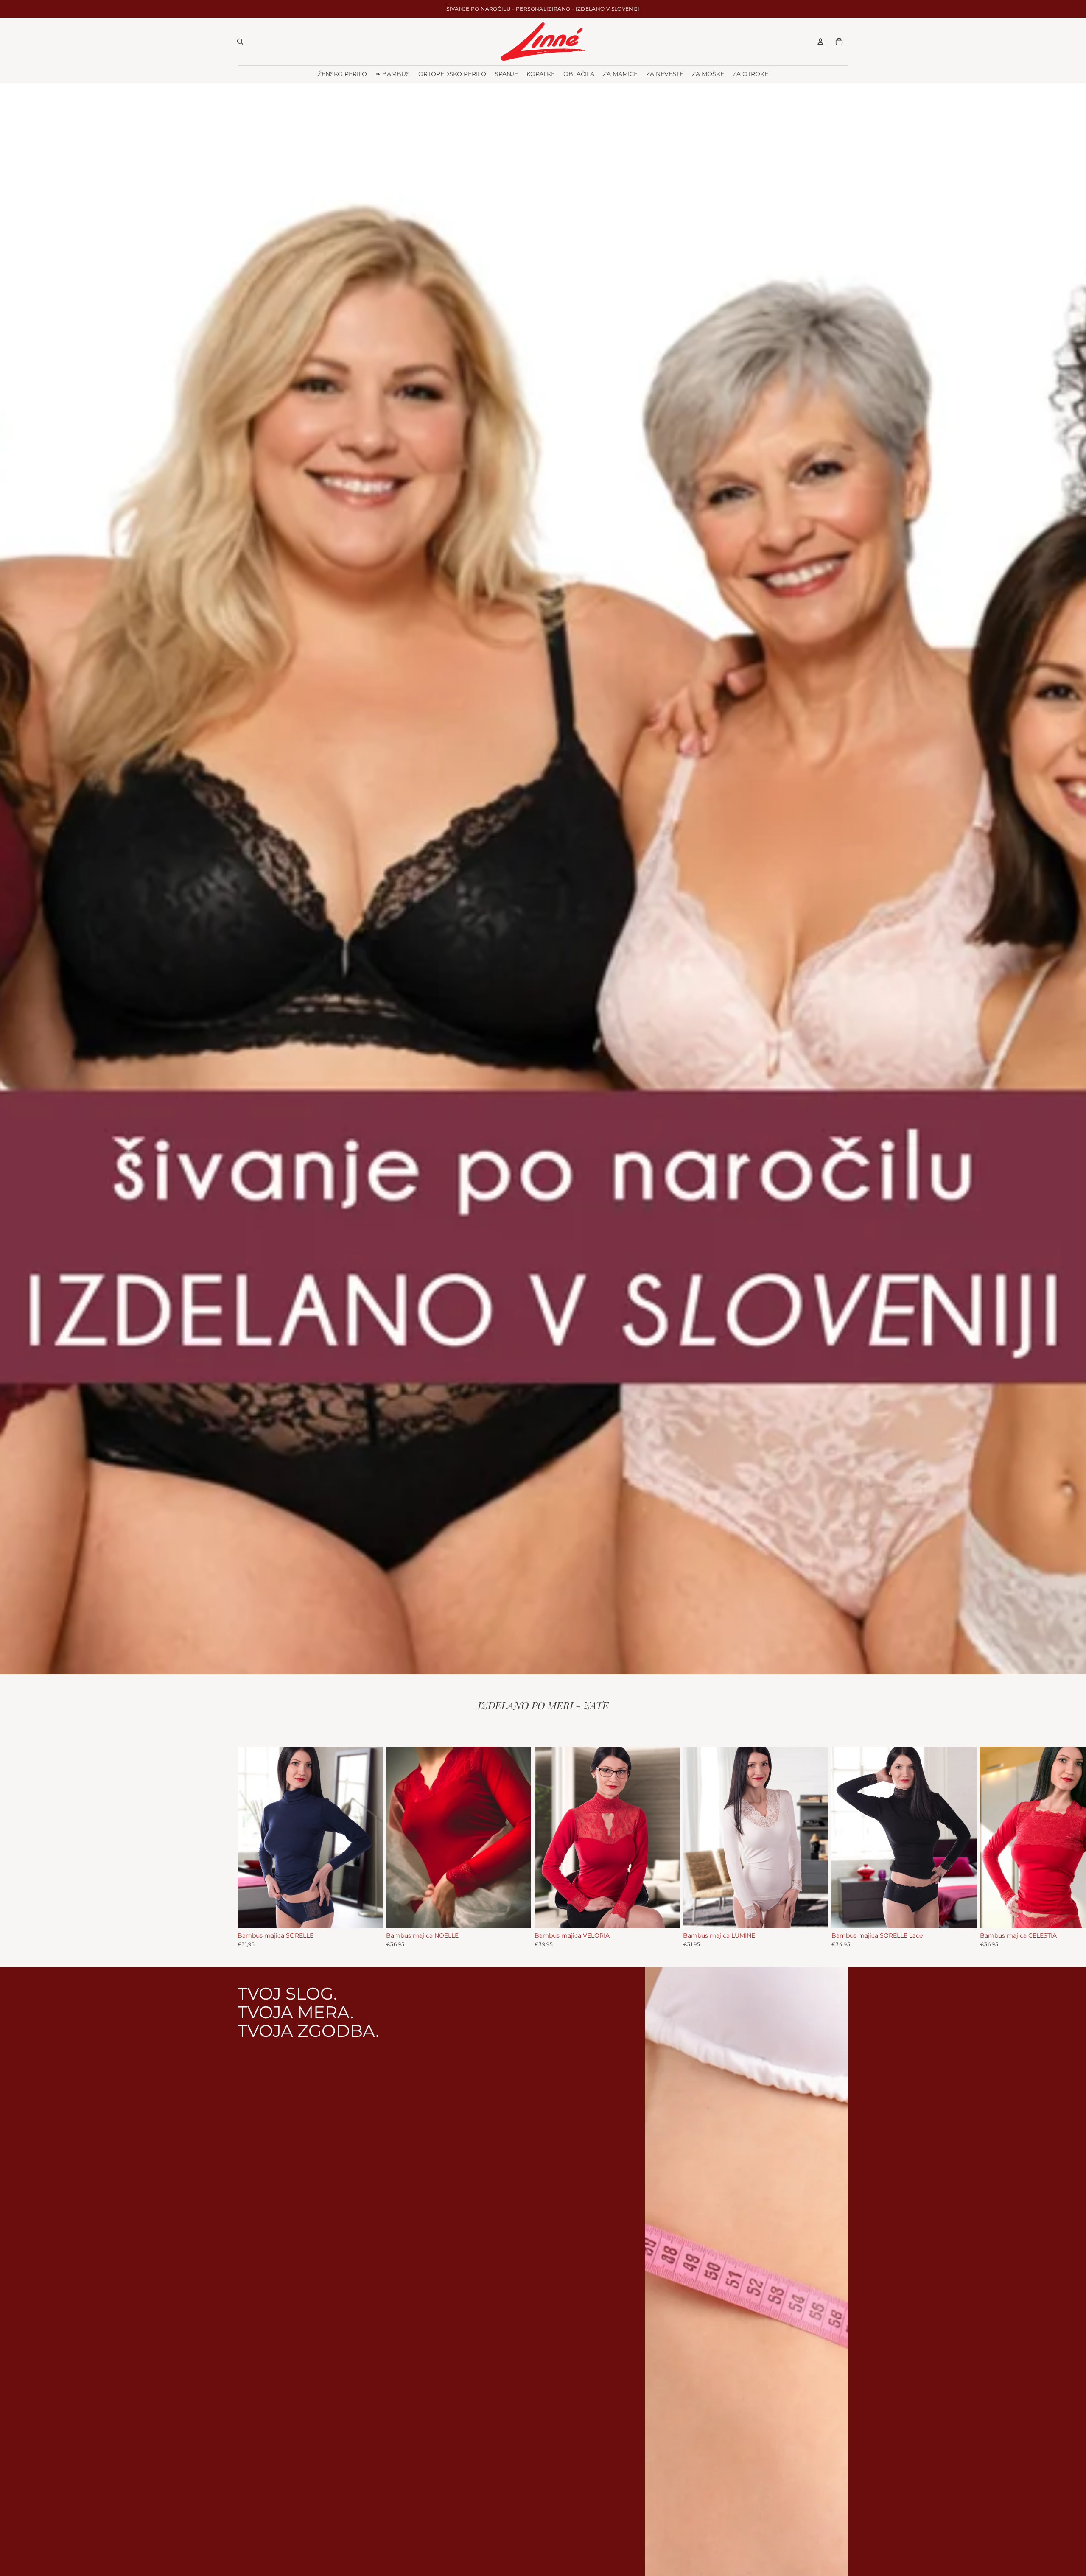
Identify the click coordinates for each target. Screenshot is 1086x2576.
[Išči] (240, 42)
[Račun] (820, 42)
